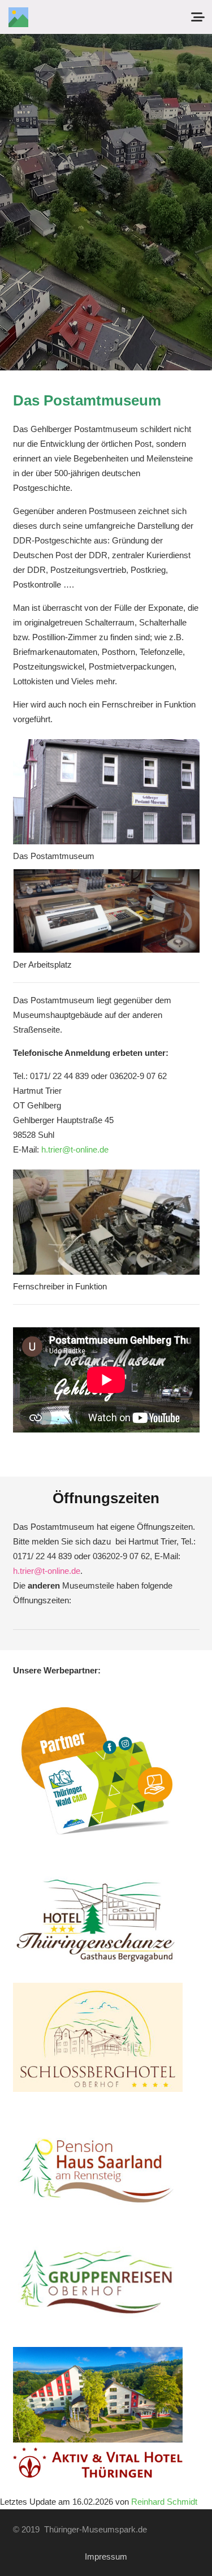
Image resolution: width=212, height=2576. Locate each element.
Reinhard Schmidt (164, 2502)
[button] (198, 17)
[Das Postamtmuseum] (106, 792)
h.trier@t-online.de (75, 1149)
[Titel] (18, 17)
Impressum (106, 2556)
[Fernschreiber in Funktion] (106, 1222)
